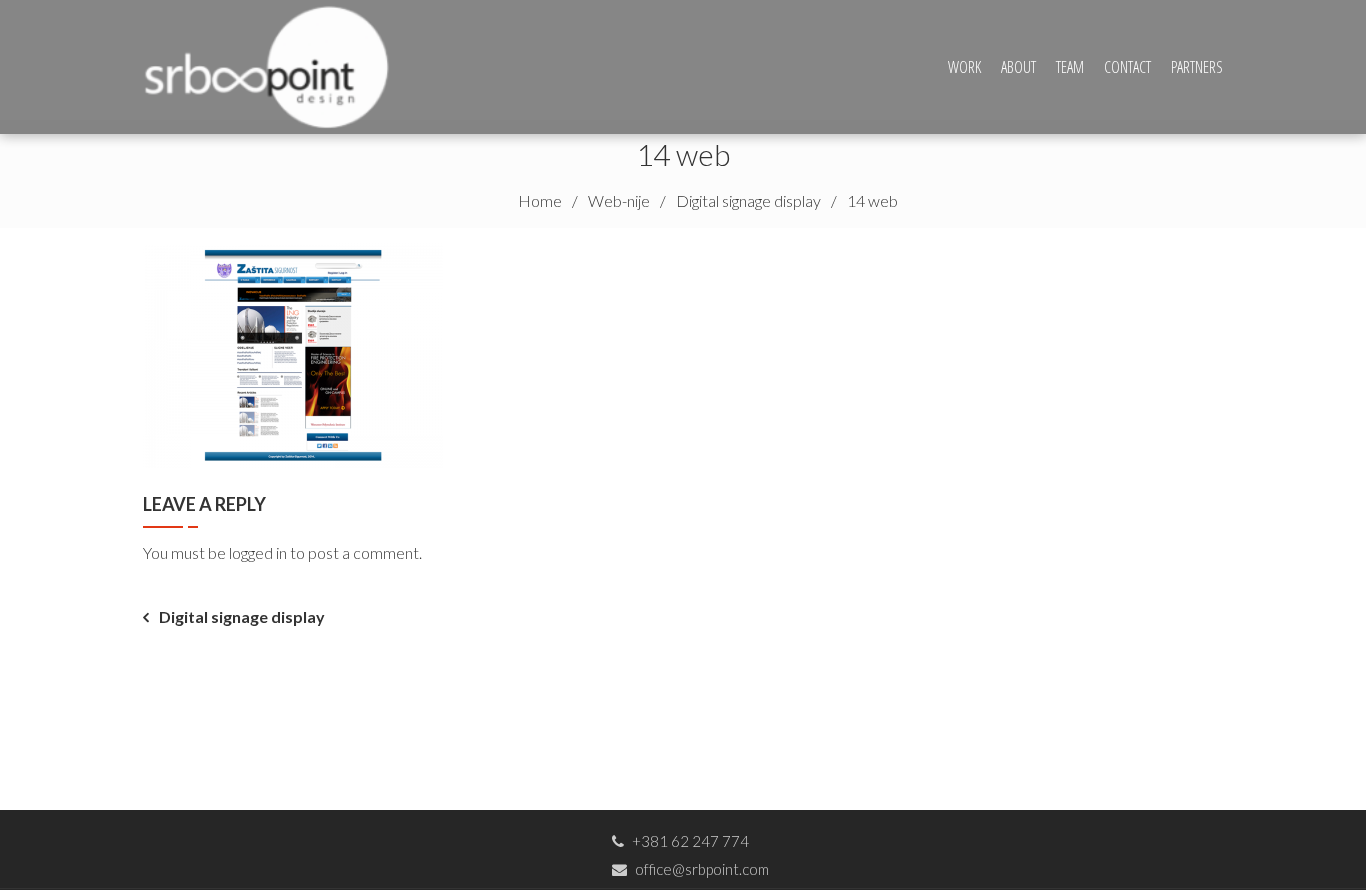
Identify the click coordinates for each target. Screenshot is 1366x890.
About (1018, 67)
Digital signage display (242, 616)
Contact (1127, 67)
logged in (258, 552)
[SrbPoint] (273, 64)
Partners (1197, 67)
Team (1070, 67)
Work (964, 67)
